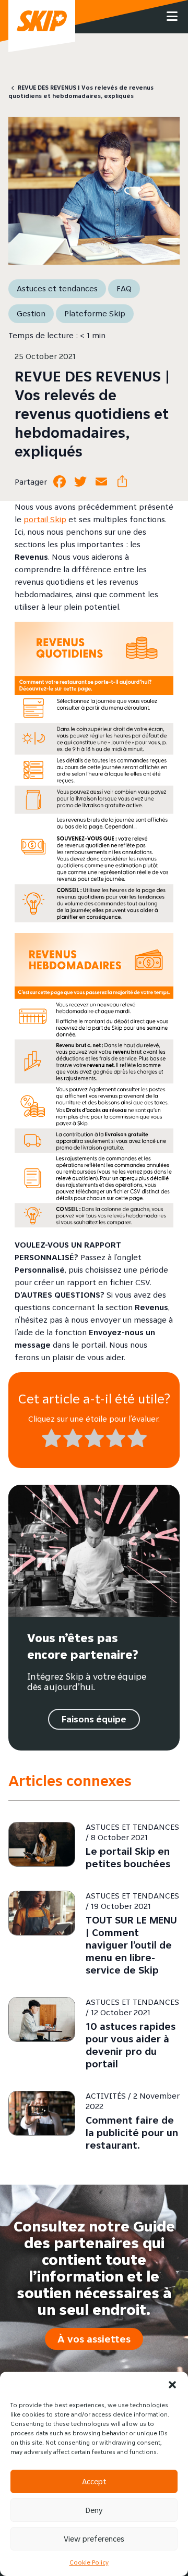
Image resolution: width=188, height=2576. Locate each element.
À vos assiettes (94, 2339)
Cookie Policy (89, 2562)
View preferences (94, 2539)
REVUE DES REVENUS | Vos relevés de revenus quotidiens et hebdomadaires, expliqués (81, 91)
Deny (94, 2510)
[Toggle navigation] (172, 17)
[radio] (51, 1440)
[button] (172, 2385)
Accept (94, 2481)
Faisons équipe (94, 1719)
